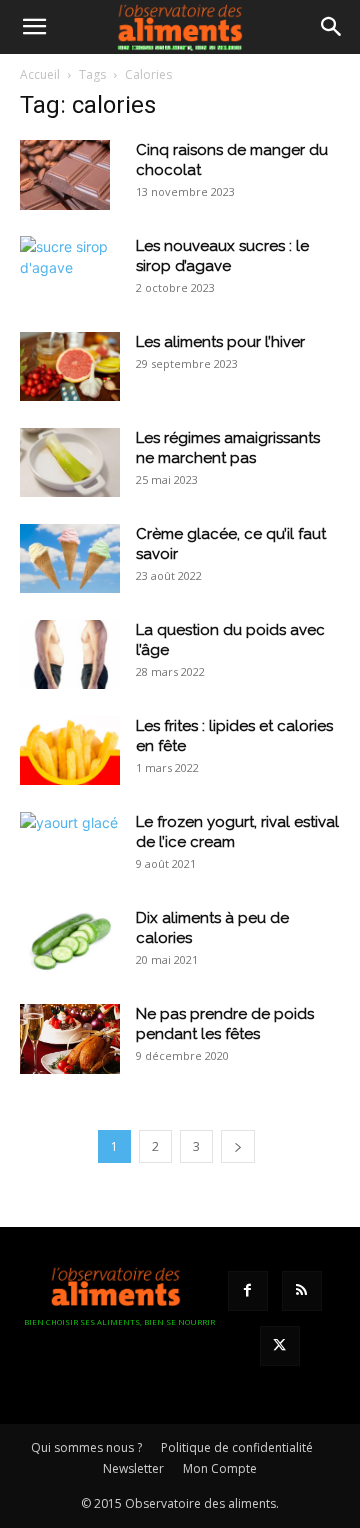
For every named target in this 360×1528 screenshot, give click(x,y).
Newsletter (133, 1468)
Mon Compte (220, 1468)
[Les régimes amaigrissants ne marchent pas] (70, 462)
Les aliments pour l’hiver (220, 342)
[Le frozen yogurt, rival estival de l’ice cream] (70, 845)
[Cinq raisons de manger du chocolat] (65, 175)
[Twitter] (280, 1346)
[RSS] (302, 1291)
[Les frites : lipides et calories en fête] (70, 750)
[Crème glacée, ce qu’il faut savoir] (70, 558)
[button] (34, 27)
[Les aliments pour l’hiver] (70, 366)
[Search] (332, 27)
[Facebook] (248, 1291)
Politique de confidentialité (237, 1447)
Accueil (40, 74)
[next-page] (238, 1146)
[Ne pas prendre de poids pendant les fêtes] (70, 1039)
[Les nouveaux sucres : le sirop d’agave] (70, 269)
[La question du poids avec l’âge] (70, 654)
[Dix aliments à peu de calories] (70, 942)
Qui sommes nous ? (86, 1447)
